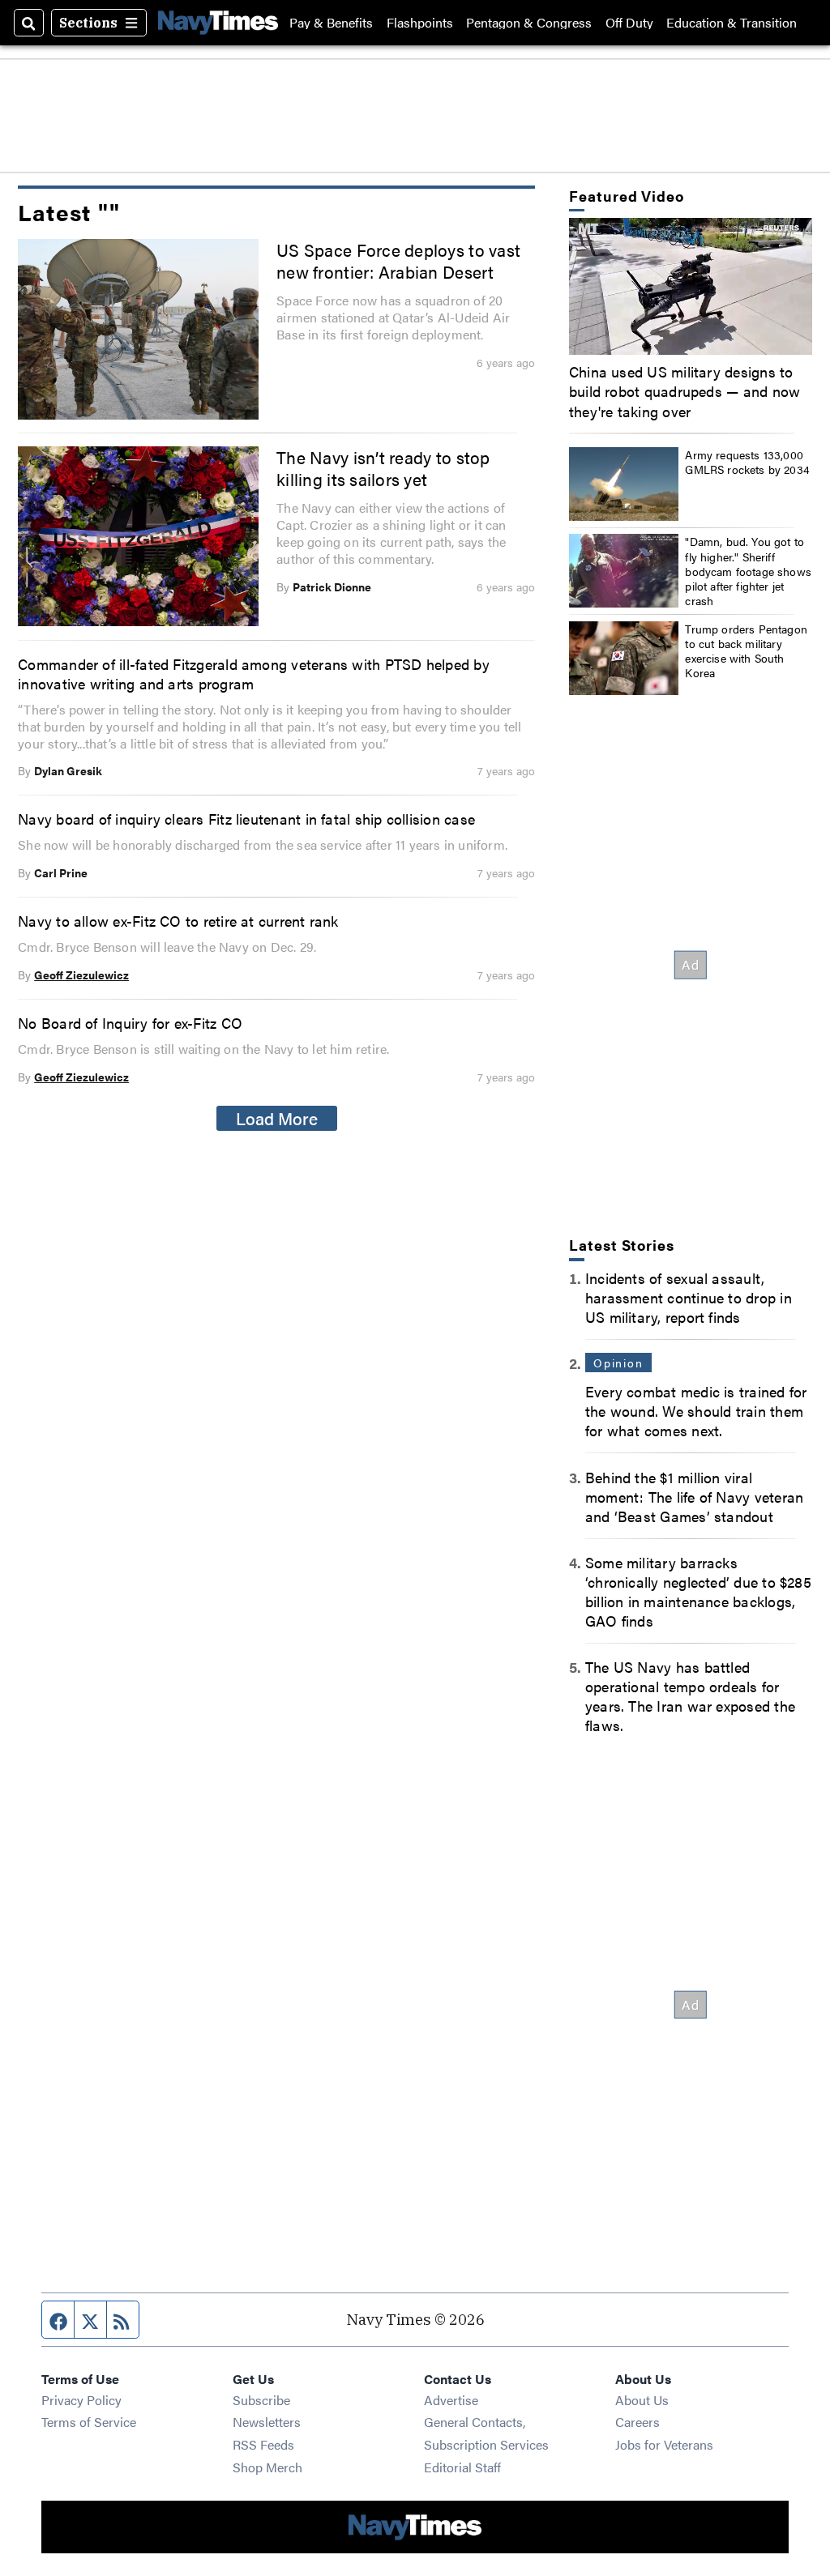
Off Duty (629, 23)
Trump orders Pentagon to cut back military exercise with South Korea (746, 651)
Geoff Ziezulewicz (81, 975)
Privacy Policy (81, 2400)
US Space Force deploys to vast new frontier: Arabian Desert (398, 261)
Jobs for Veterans (664, 2444)
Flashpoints (420, 23)
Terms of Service (89, 2422)
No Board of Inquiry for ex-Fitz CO (130, 1022)
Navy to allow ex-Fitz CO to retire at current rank (178, 920)
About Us (642, 2400)
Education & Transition (732, 23)
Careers (637, 2422)
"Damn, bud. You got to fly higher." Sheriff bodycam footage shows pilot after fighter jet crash (748, 571)
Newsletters (267, 2422)
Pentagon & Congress (529, 23)
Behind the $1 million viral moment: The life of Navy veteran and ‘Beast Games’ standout (694, 1496)
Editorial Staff (462, 2467)
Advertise (451, 2400)
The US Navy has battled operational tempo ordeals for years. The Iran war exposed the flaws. (690, 1695)
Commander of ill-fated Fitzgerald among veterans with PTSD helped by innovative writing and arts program (254, 673)
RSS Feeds (263, 2444)
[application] (691, 286)
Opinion (618, 1363)
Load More (277, 1118)
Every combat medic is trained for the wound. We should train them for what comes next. (696, 1410)
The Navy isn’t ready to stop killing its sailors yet (383, 468)
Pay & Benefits (331, 23)
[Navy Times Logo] (218, 22)
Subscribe (261, 2400)
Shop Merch (267, 2467)
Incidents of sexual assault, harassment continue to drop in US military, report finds (689, 1297)
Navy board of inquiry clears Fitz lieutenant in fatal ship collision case (246, 818)
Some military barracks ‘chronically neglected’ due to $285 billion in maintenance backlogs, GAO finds (698, 1591)
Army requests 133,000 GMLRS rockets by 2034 (747, 462)
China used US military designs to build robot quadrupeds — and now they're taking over (685, 390)
